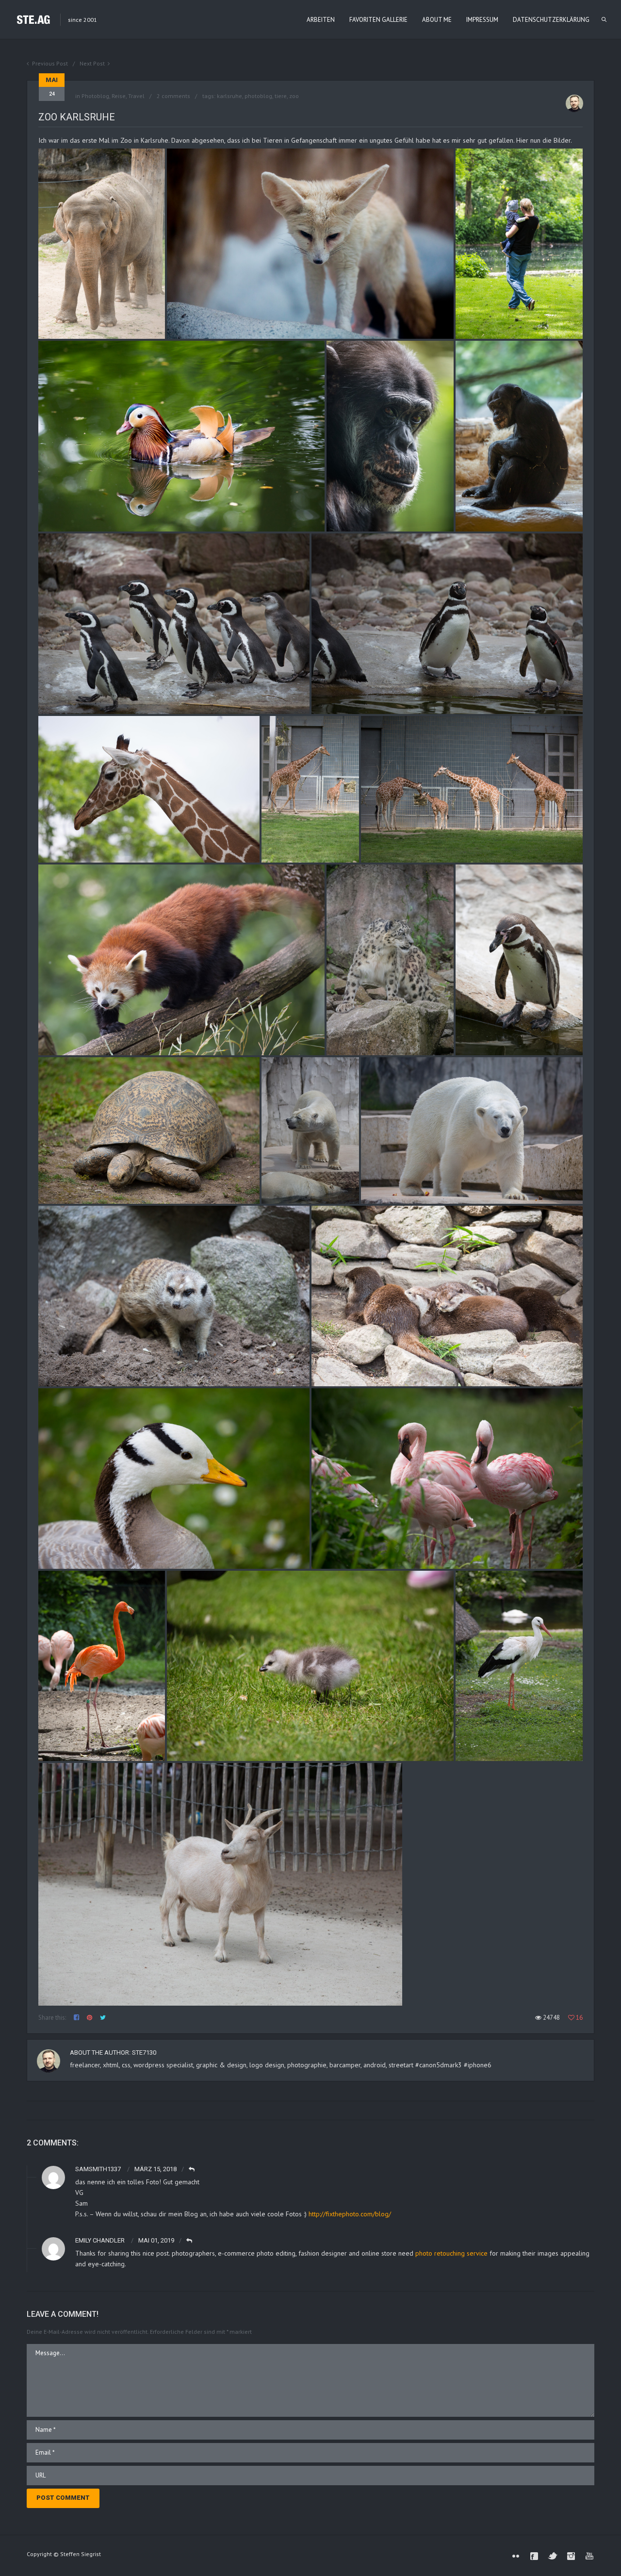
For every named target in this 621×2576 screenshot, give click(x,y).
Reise (119, 96)
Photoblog (95, 96)
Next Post (92, 63)
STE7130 (144, 2052)
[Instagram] (571, 2556)
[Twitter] (553, 2556)
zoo (294, 96)
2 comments (173, 96)
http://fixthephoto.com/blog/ (350, 2214)
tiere (281, 96)
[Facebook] (534, 2556)
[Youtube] (589, 2556)
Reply (192, 2169)
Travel (136, 96)
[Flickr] (516, 2556)
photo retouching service (451, 2253)
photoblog (258, 96)
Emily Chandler (100, 2240)
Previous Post (50, 63)
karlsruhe (229, 96)
